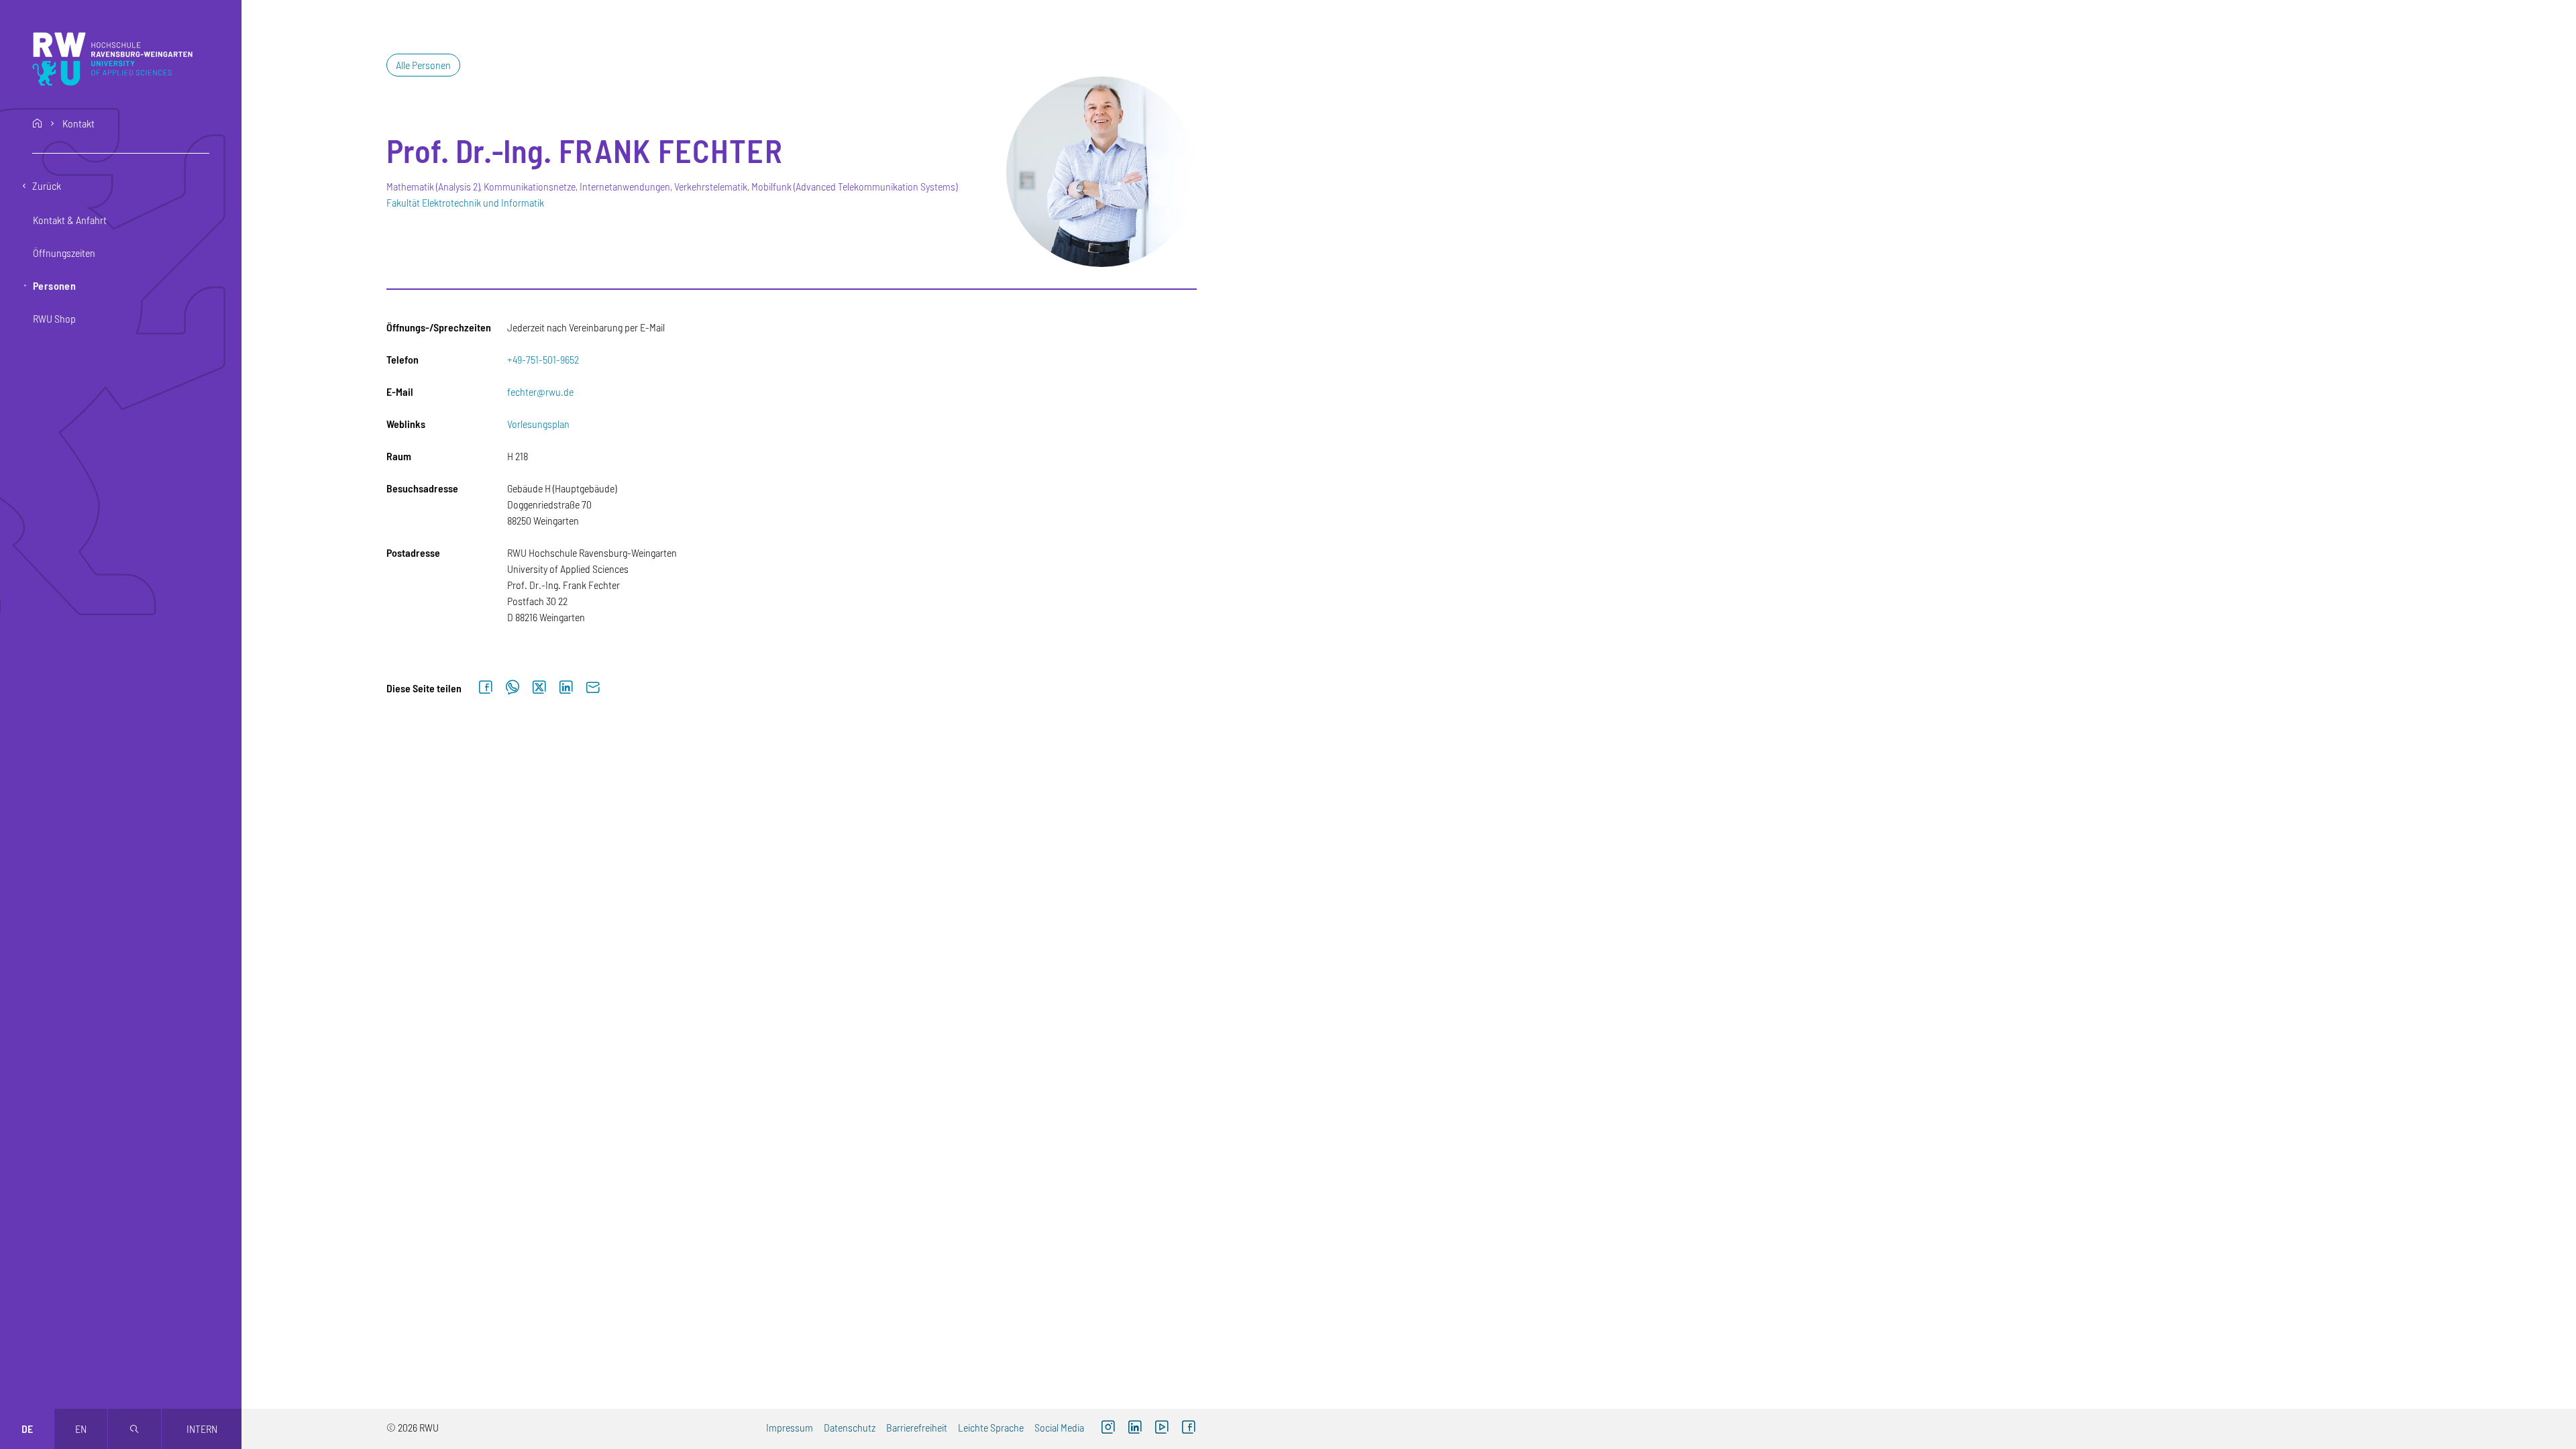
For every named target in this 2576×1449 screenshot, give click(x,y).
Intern (202, 1429)
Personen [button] (54, 285)
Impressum (790, 1427)
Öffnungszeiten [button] (64, 253)
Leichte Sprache (991, 1427)
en (81, 1429)
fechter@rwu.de (540, 391)
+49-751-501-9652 (543, 359)
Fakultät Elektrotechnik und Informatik (465, 202)
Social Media (1059, 1427)
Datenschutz (850, 1427)
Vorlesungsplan (538, 424)
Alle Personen (423, 65)
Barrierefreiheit (917, 1427)
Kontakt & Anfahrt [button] (70, 220)
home (38, 123)
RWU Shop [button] (54, 318)
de (27, 1429)
